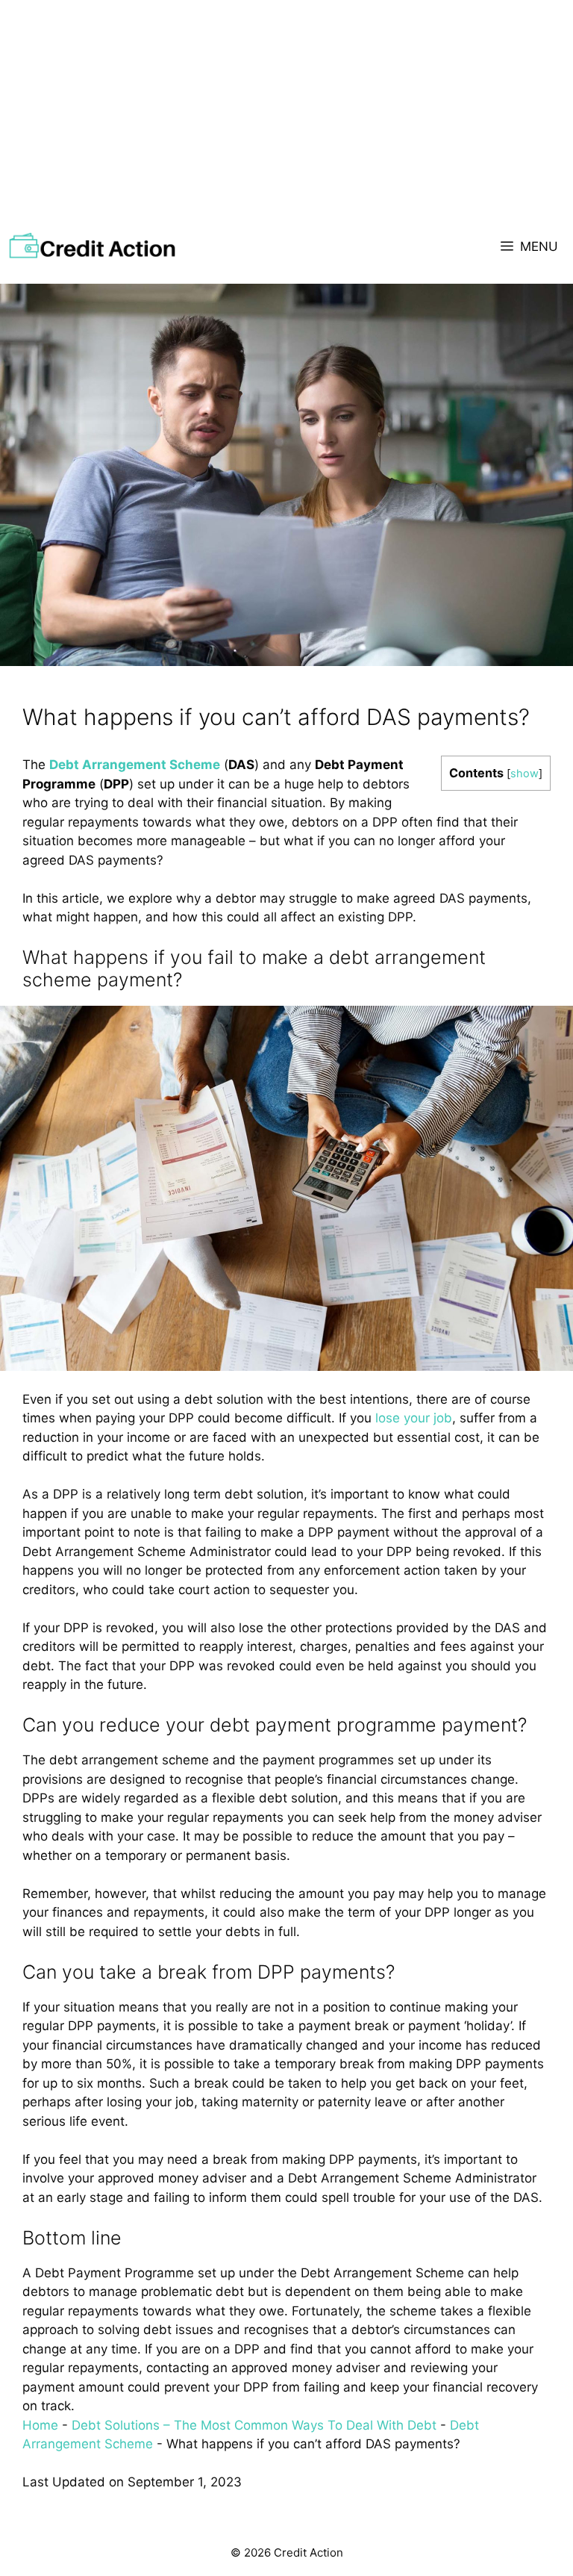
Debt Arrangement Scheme (135, 765)
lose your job (414, 1418)
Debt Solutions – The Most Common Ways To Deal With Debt (254, 2425)
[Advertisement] (286, 112)
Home (40, 2425)
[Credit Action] (92, 246)
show (525, 774)
